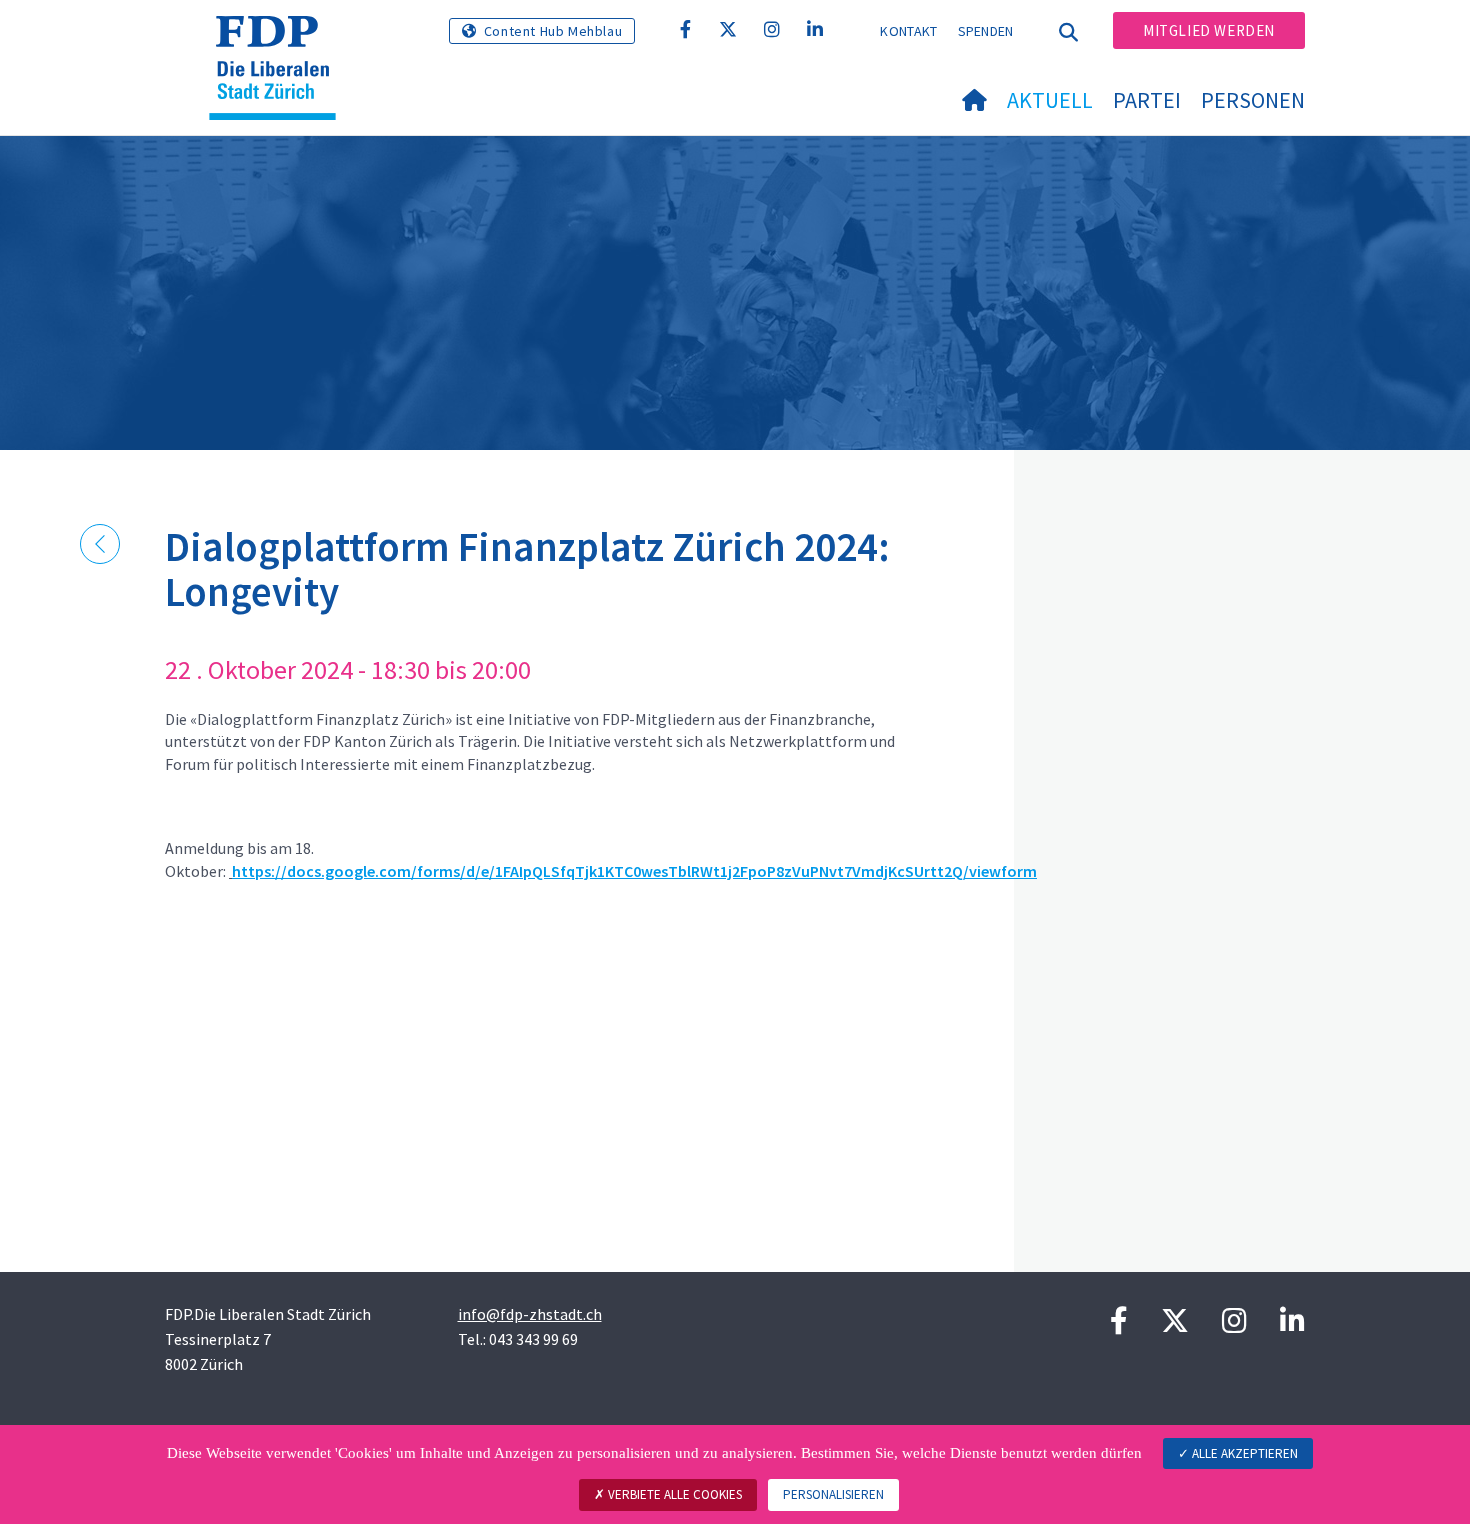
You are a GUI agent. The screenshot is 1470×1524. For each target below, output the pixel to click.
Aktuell (1050, 100)
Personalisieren (833, 1494)
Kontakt (908, 31)
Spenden (986, 31)
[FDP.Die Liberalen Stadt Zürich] (280, 41)
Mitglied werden (1209, 30)
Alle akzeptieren (1243, 1453)
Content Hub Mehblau (553, 31)
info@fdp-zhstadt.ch (530, 1314)
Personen (1253, 100)
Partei (1147, 100)
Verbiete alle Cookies (673, 1494)
